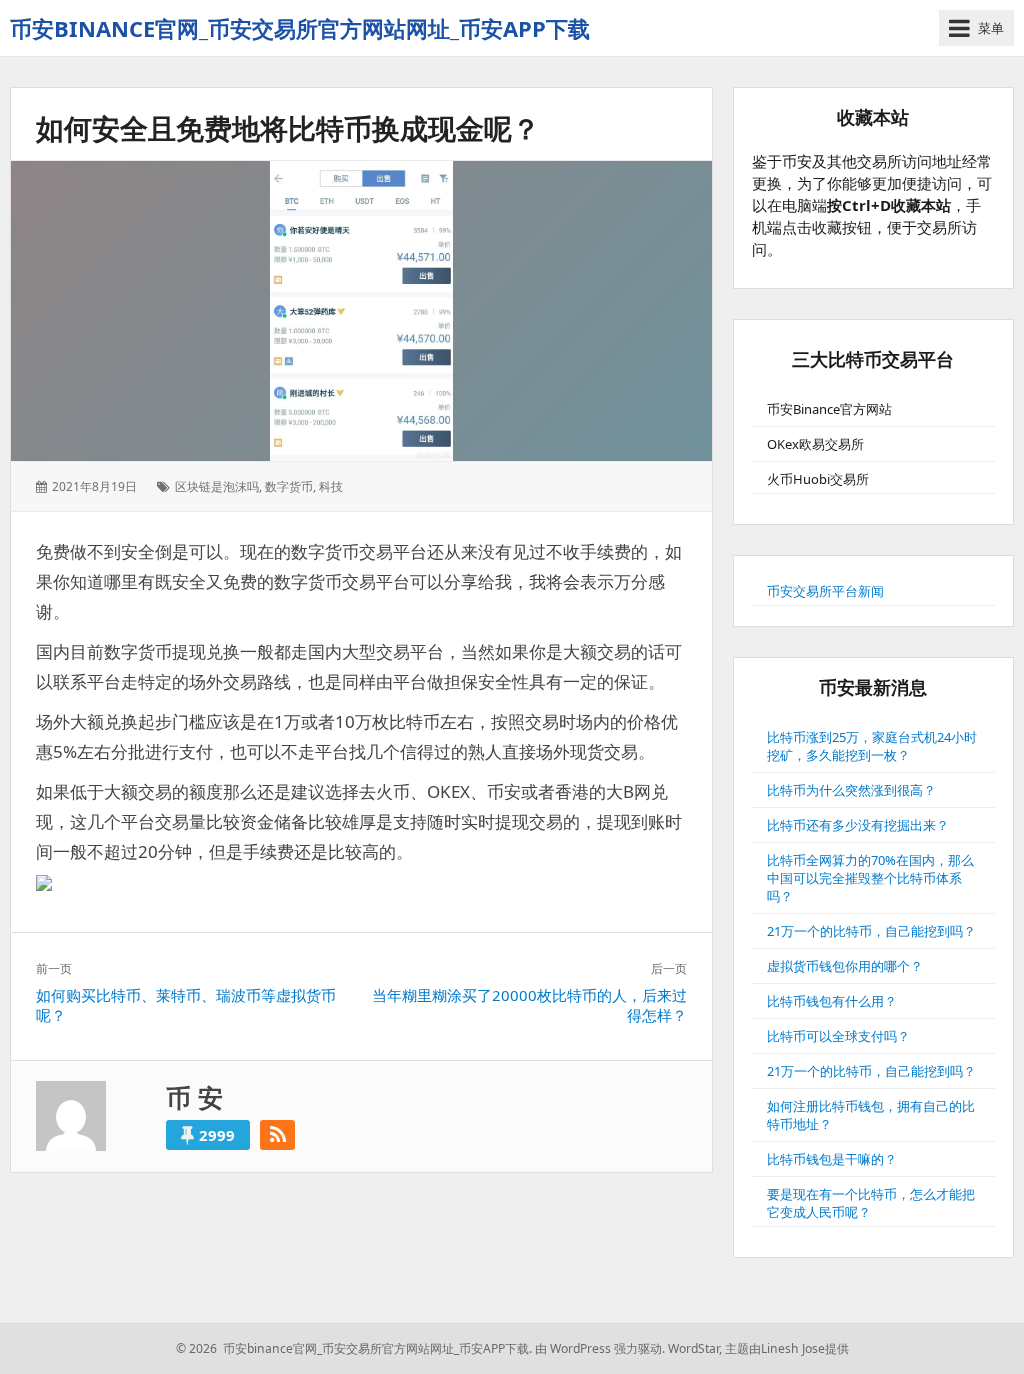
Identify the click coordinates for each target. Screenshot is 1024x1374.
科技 (331, 486)
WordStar (693, 1348)
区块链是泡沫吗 (217, 486)
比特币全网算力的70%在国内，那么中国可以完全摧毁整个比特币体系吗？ (870, 878)
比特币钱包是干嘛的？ (832, 1159)
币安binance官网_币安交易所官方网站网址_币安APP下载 (300, 28)
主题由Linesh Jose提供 (787, 1348)
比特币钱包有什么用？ (832, 1001)
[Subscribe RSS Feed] (277, 1135)
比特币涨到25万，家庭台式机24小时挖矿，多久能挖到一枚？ (872, 746)
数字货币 (289, 486)
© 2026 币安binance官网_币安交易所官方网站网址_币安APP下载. (354, 1348)
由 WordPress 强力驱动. (600, 1348)
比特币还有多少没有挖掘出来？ (858, 825)
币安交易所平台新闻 (825, 591)
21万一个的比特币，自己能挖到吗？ (871, 931)
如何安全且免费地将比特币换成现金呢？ (288, 128)
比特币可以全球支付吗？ (838, 1036)
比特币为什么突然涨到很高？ (851, 790)
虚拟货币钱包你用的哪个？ (845, 966)
